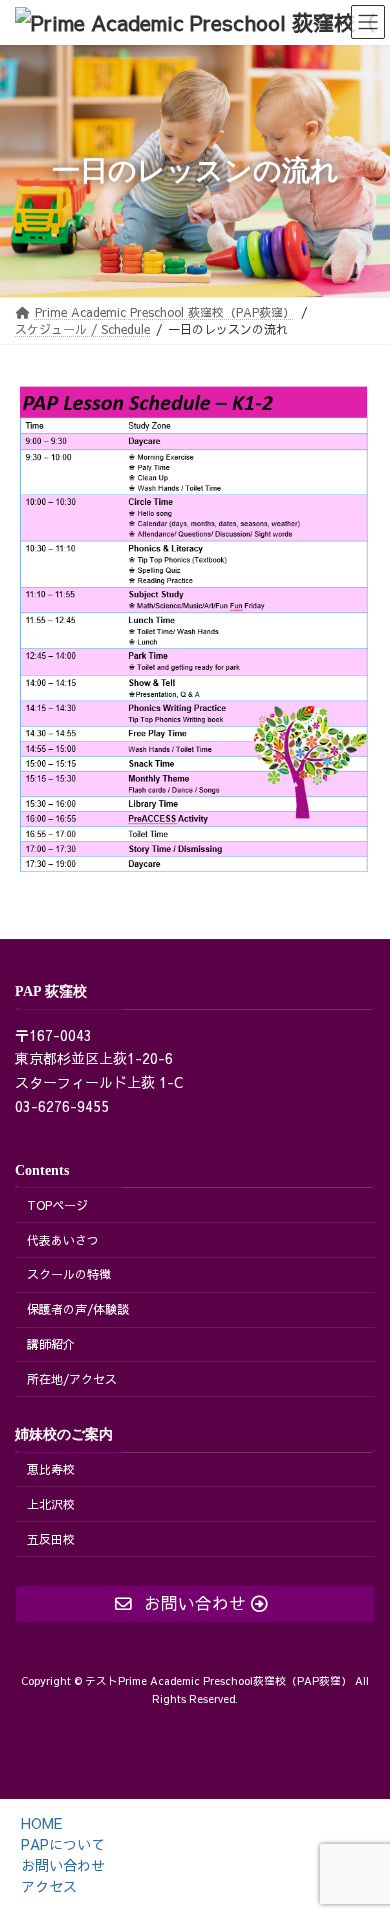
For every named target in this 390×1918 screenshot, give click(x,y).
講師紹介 (51, 1344)
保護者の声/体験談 (78, 1309)
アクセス (49, 1886)
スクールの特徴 (69, 1274)
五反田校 (51, 1539)
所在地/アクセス (72, 1379)
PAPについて (63, 1844)
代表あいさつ (63, 1239)
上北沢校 (51, 1504)
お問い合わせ (63, 1865)
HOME (41, 1823)
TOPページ (57, 1205)
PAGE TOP (358, 1827)
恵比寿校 (51, 1469)
